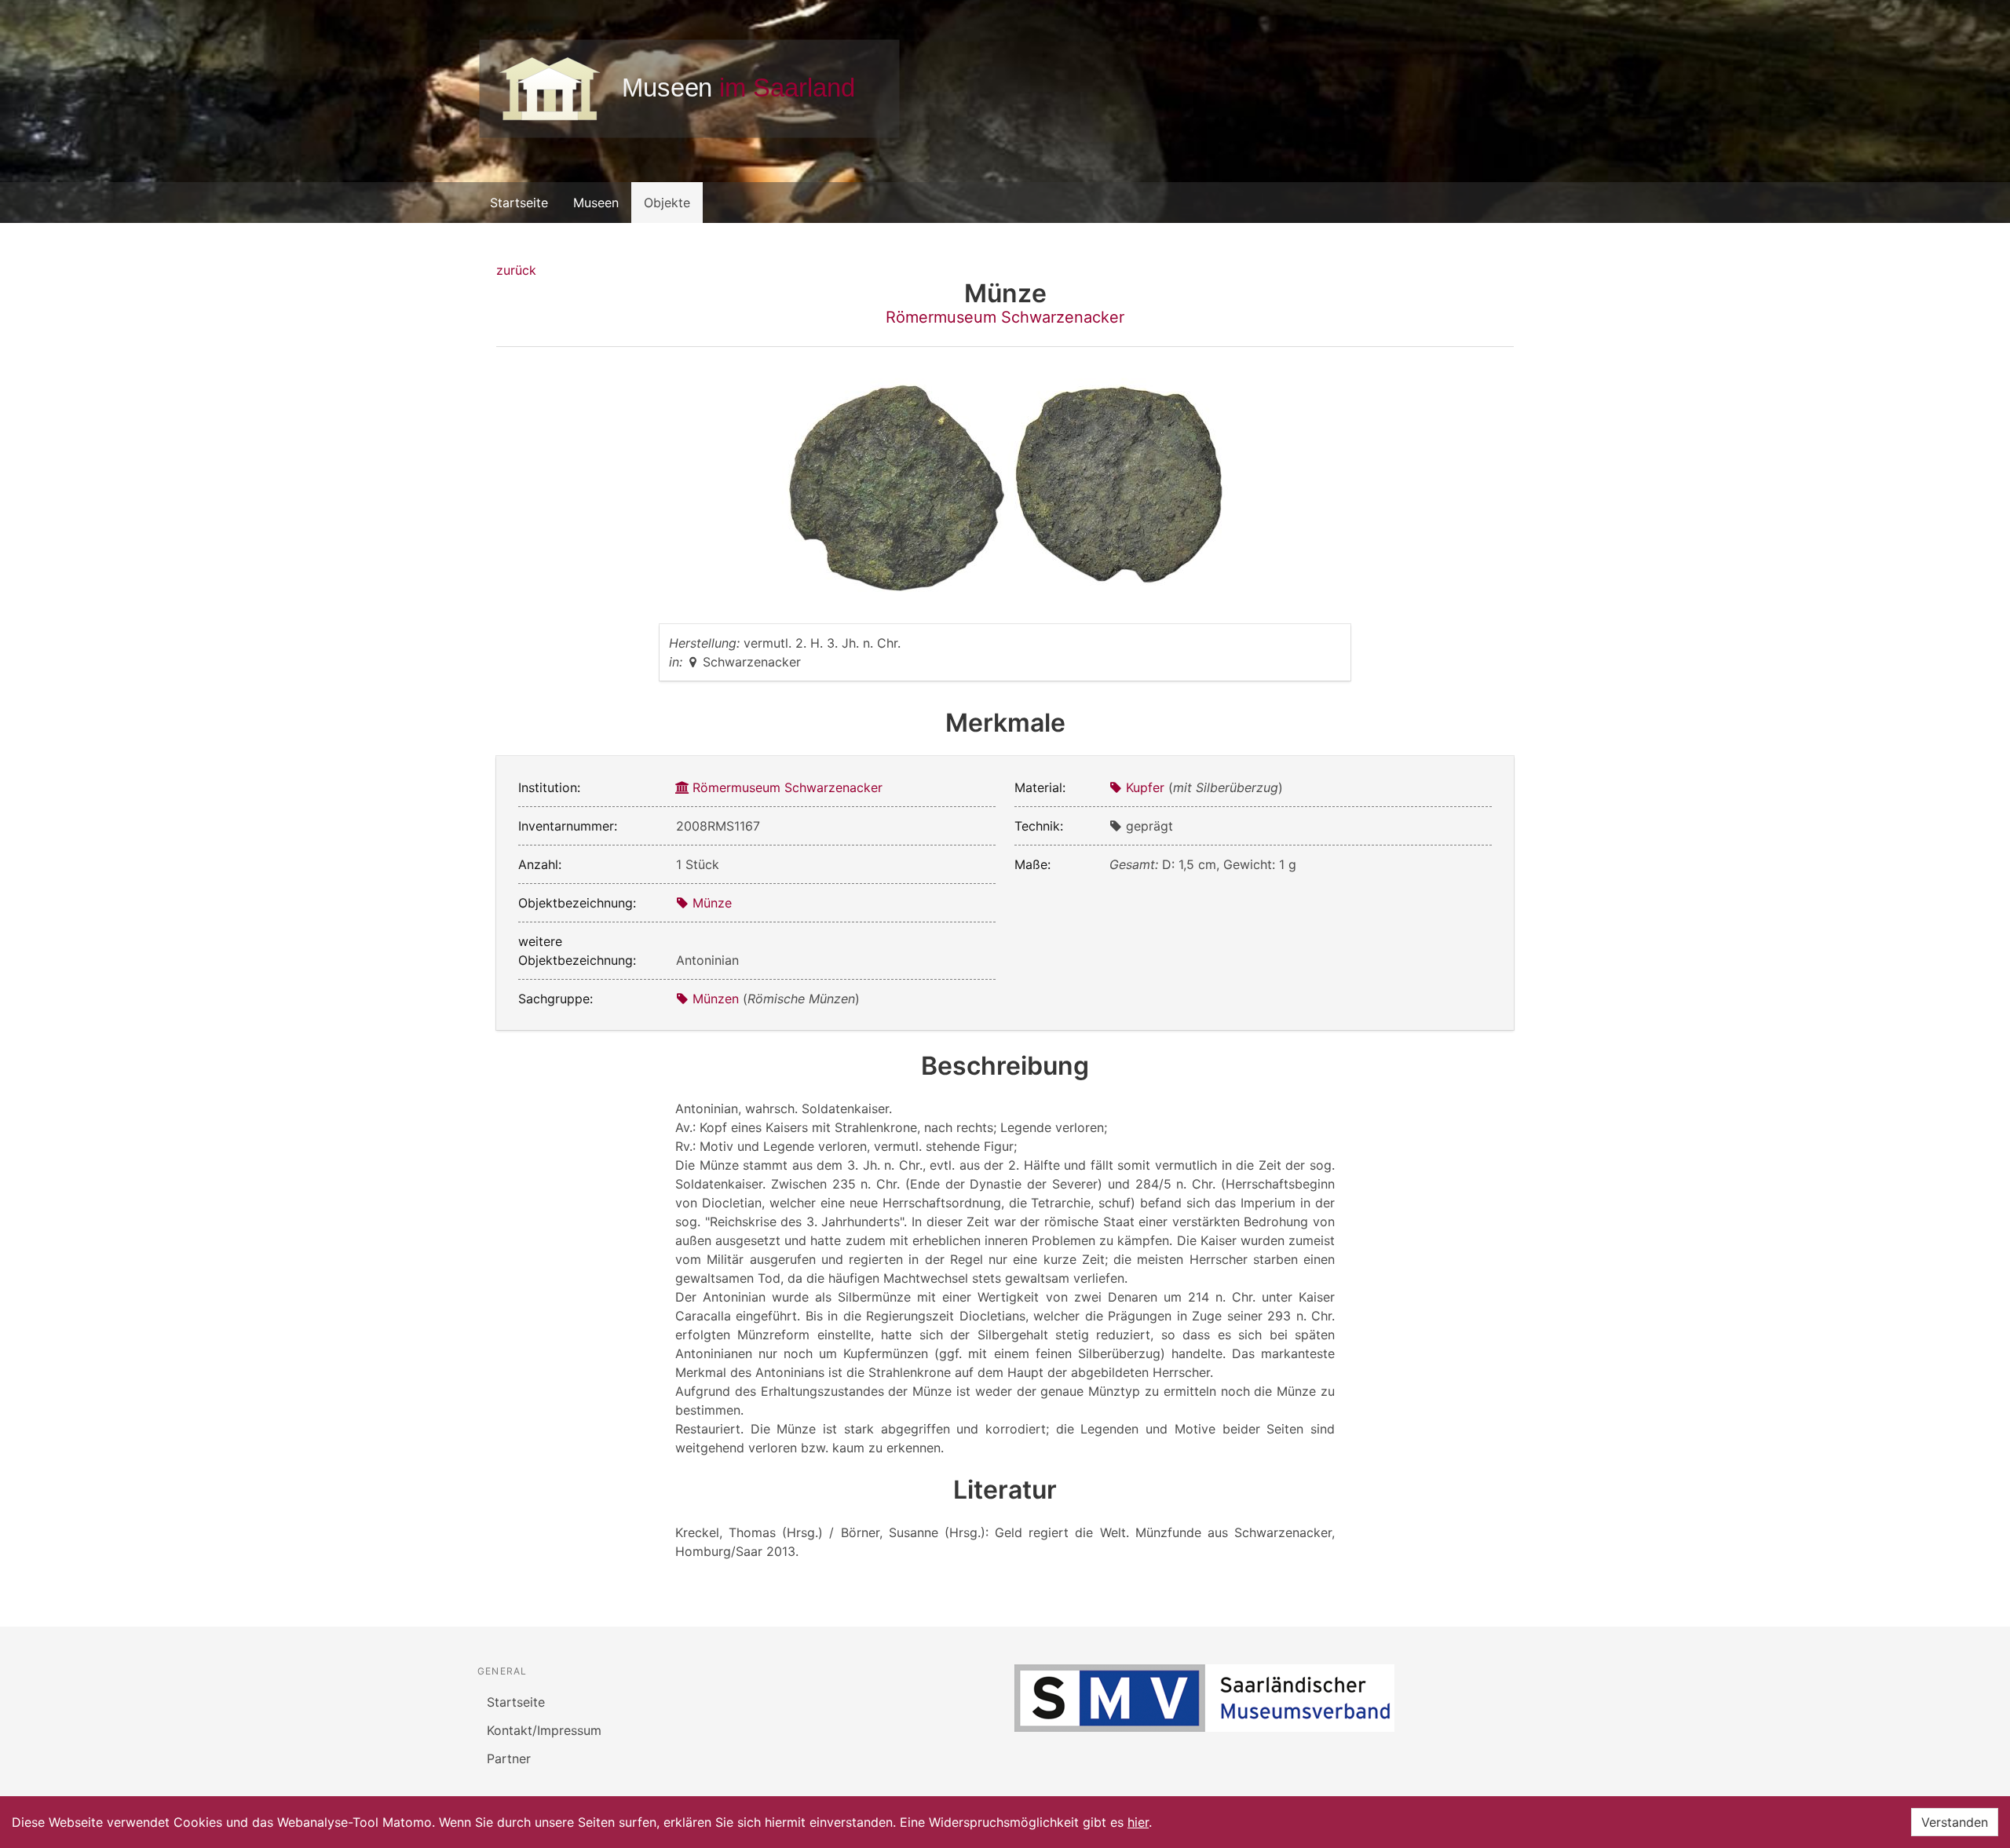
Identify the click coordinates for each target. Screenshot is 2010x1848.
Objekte (667, 203)
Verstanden (1955, 1822)
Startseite (519, 203)
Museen (596, 203)
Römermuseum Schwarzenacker (1005, 317)
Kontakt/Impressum (544, 1730)
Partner (509, 1759)
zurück (516, 270)
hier (1138, 1822)
